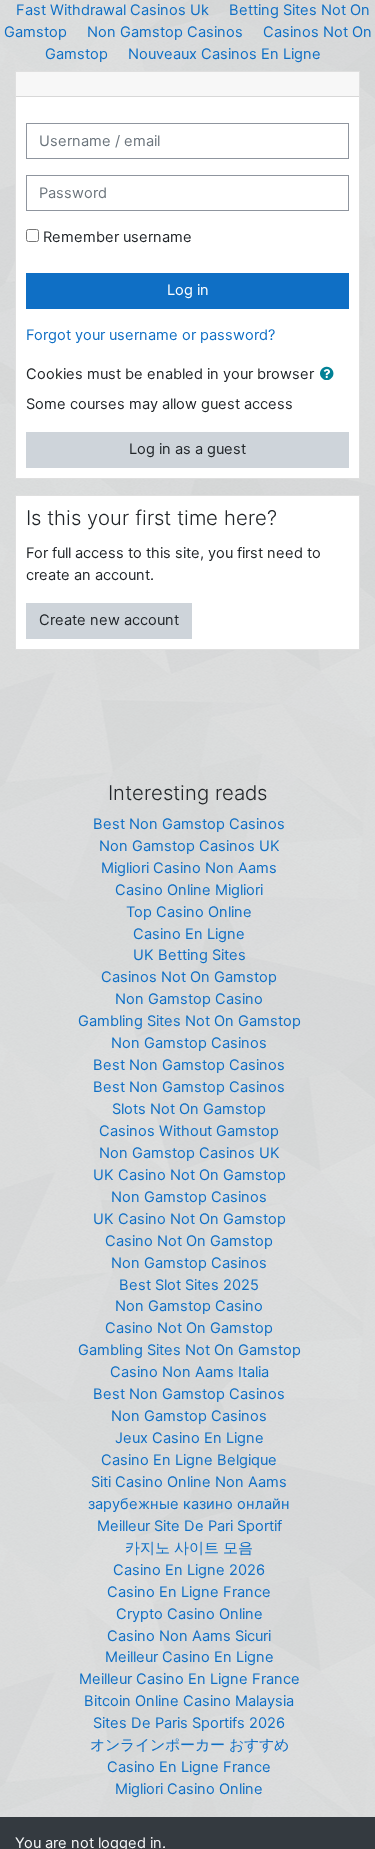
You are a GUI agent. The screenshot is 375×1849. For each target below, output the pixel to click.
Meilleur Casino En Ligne (189, 1657)
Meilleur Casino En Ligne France (189, 1679)
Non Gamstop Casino (189, 999)
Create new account (109, 620)
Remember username (117, 237)
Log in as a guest (187, 449)
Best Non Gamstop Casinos (189, 824)
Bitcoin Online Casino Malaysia (189, 1701)
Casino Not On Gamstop (189, 1241)
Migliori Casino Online (189, 1789)
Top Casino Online (189, 912)
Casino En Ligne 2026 (189, 1570)
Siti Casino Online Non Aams (189, 1482)
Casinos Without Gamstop (189, 1131)
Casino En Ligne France (189, 1592)
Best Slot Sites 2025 (189, 1285)
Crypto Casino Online (189, 1614)
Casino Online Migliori (189, 890)
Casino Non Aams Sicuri (189, 1636)
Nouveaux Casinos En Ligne (224, 54)
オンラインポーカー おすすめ (189, 1745)
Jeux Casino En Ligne (189, 1438)
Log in (188, 290)
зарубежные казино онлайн (189, 1504)
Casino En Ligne (189, 934)
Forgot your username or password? (150, 335)
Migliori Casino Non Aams (189, 868)
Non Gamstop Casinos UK (189, 846)
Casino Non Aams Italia (189, 1372)
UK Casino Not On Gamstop (189, 1175)
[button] (331, 375)
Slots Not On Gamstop (189, 1109)
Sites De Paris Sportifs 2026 (189, 1723)
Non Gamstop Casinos (165, 32)
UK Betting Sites (189, 955)
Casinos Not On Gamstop (189, 977)
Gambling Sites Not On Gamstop (189, 1021)
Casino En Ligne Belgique (189, 1460)
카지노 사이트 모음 (189, 1548)
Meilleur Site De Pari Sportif (189, 1526)
